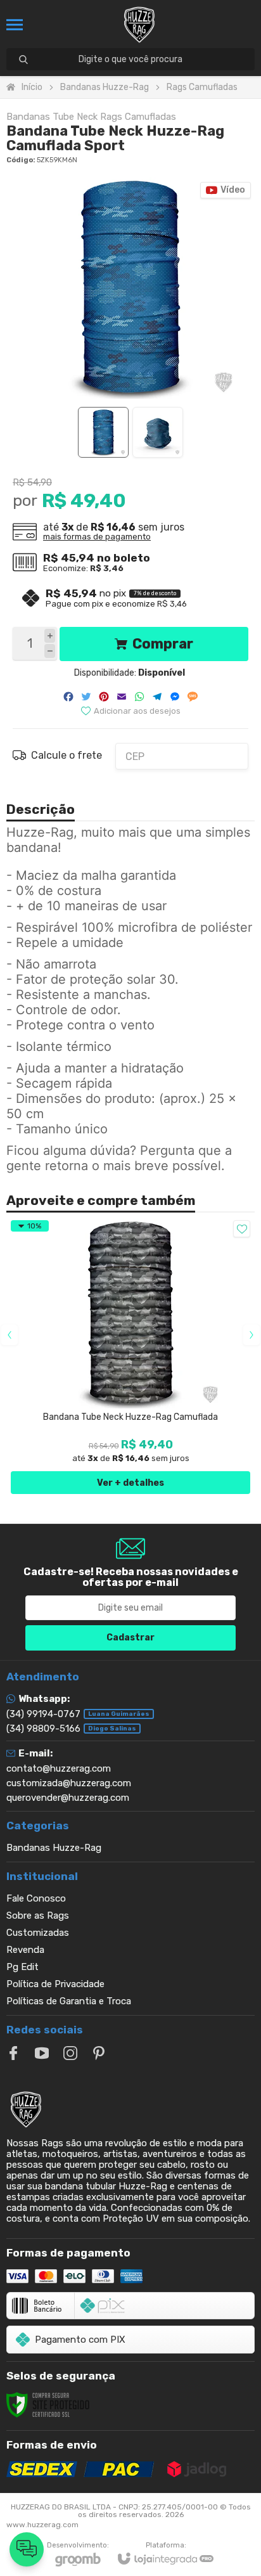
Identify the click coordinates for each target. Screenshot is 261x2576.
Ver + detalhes (130, 1483)
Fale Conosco (36, 1898)
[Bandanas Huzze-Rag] (139, 25)
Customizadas (38, 1933)
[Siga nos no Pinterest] (99, 2053)
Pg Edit (22, 1967)
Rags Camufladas (202, 87)
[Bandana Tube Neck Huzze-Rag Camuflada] (130, 1357)
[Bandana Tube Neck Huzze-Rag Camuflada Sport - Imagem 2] (158, 432)
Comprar (163, 644)
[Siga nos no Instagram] (70, 2053)
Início (32, 87)
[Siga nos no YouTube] (42, 2053)
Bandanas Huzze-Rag (105, 87)
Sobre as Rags (38, 1916)
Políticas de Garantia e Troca (69, 2001)
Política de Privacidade (55, 1984)
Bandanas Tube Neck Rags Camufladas (91, 117)
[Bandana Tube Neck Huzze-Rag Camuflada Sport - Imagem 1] (103, 432)
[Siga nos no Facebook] (13, 2053)
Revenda (25, 1950)
